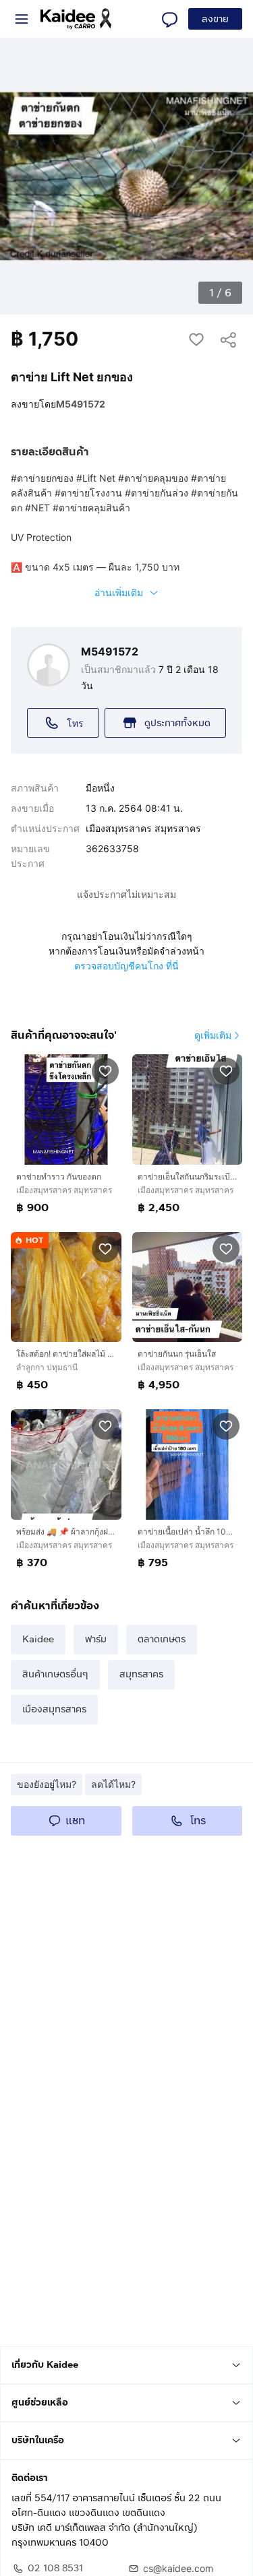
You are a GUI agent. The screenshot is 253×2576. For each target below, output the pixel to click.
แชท (75, 1821)
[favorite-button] (196, 339)
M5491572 (81, 404)
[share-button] (229, 339)
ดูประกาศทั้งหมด (177, 723)
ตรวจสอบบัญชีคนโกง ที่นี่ (126, 966)
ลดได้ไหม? (113, 1784)
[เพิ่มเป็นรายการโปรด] (105, 1070)
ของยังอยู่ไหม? (47, 1784)
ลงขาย (215, 19)
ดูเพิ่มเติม (213, 1035)
